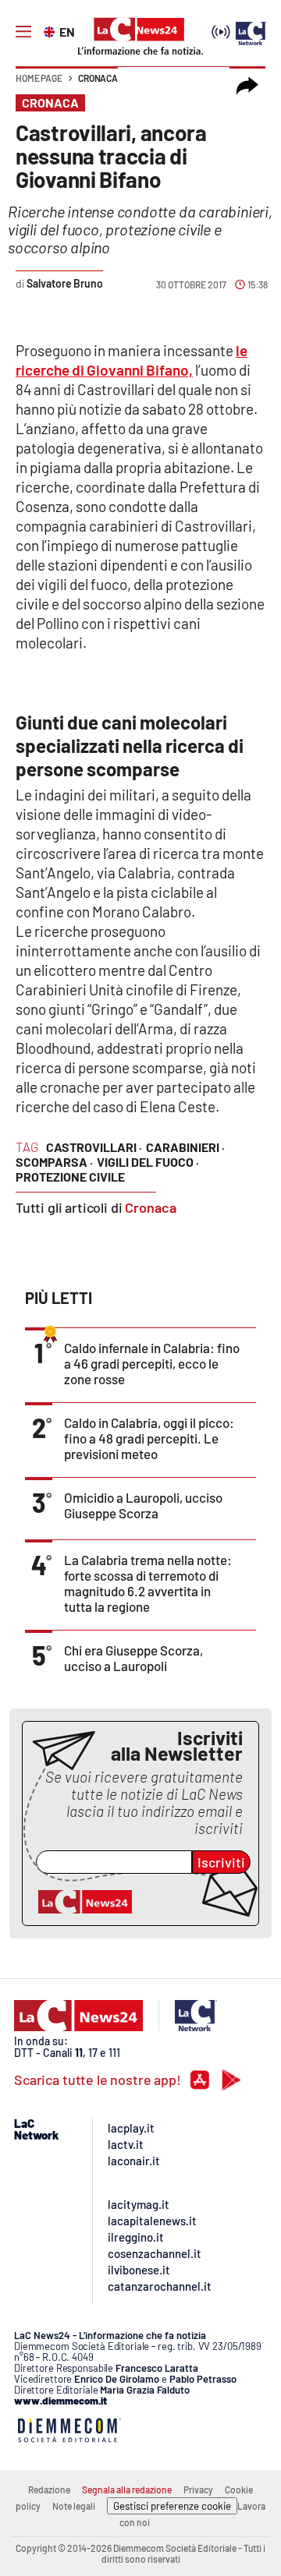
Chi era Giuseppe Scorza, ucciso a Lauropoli (133, 1658)
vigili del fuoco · (148, 1162)
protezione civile (70, 1177)
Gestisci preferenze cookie (172, 2506)
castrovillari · (94, 1147)
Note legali (74, 2506)
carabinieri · (185, 1147)
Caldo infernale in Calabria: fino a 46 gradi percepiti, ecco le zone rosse (152, 1363)
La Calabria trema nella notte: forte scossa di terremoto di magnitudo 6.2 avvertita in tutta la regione (148, 1583)
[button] (247, 86)
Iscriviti (221, 1862)
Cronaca (98, 78)
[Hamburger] (23, 32)
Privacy (198, 2489)
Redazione (49, 2489)
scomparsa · (54, 1162)
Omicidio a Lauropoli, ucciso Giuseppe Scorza (143, 1505)
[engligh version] (51, 30)
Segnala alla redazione (127, 2489)
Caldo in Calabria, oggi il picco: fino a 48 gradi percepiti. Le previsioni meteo (149, 1438)
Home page (39, 78)
